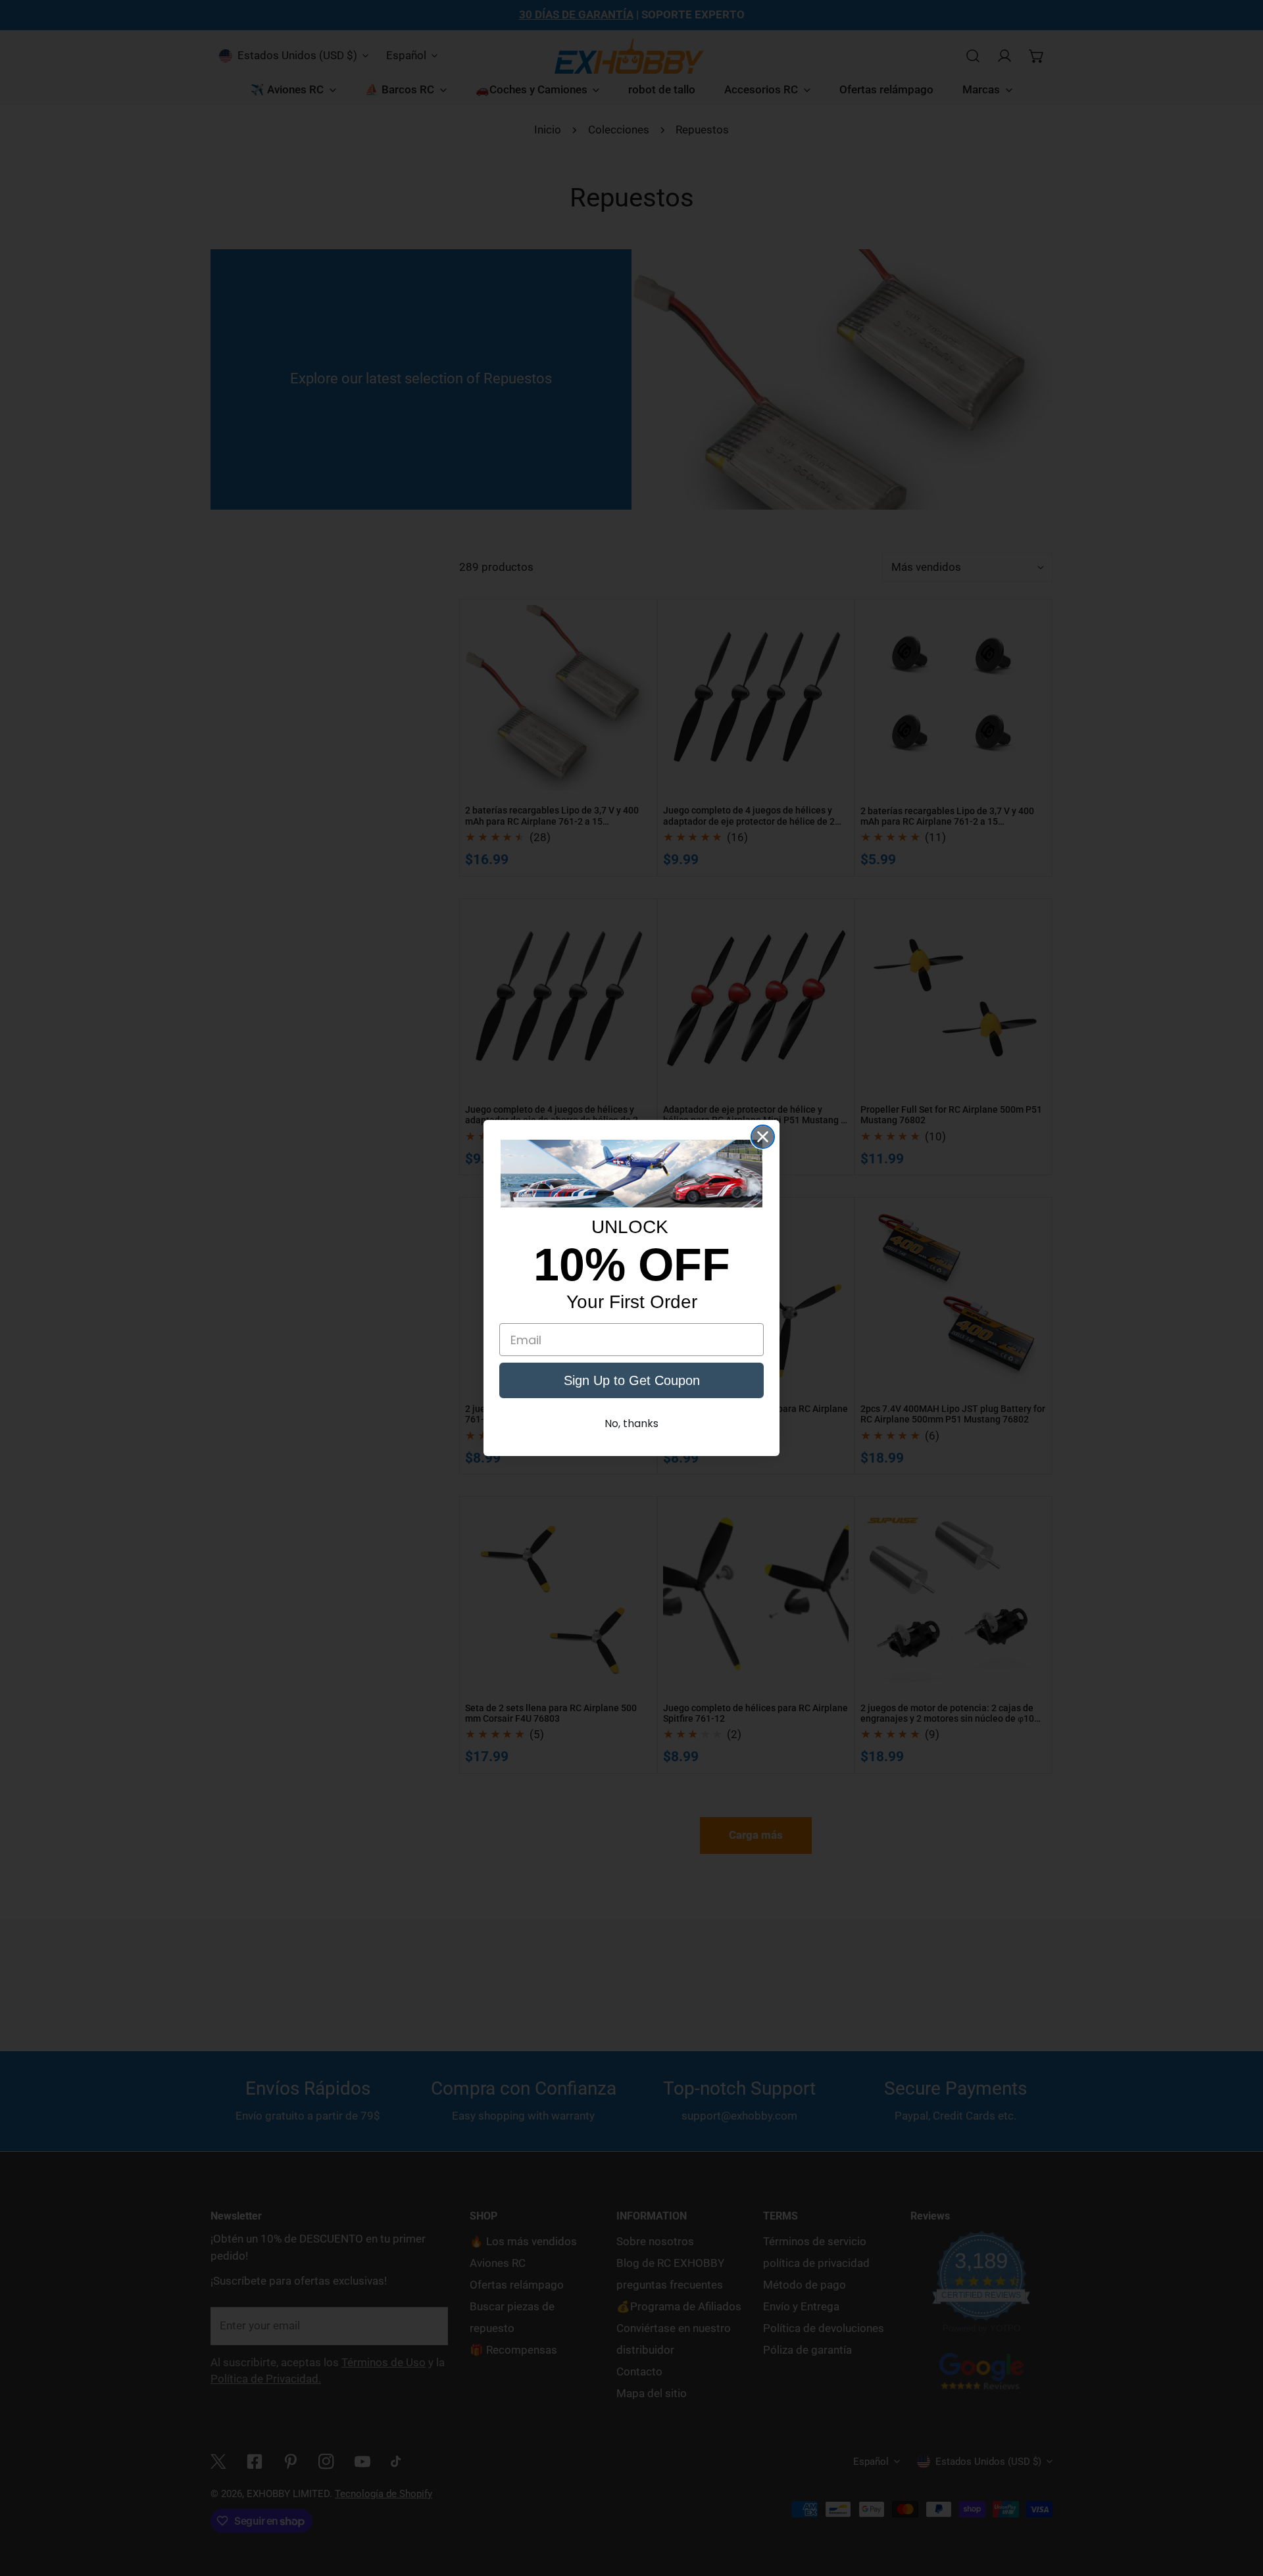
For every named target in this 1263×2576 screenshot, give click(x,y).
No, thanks (631, 1423)
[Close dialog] (763, 1137)
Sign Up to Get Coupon (632, 1380)
